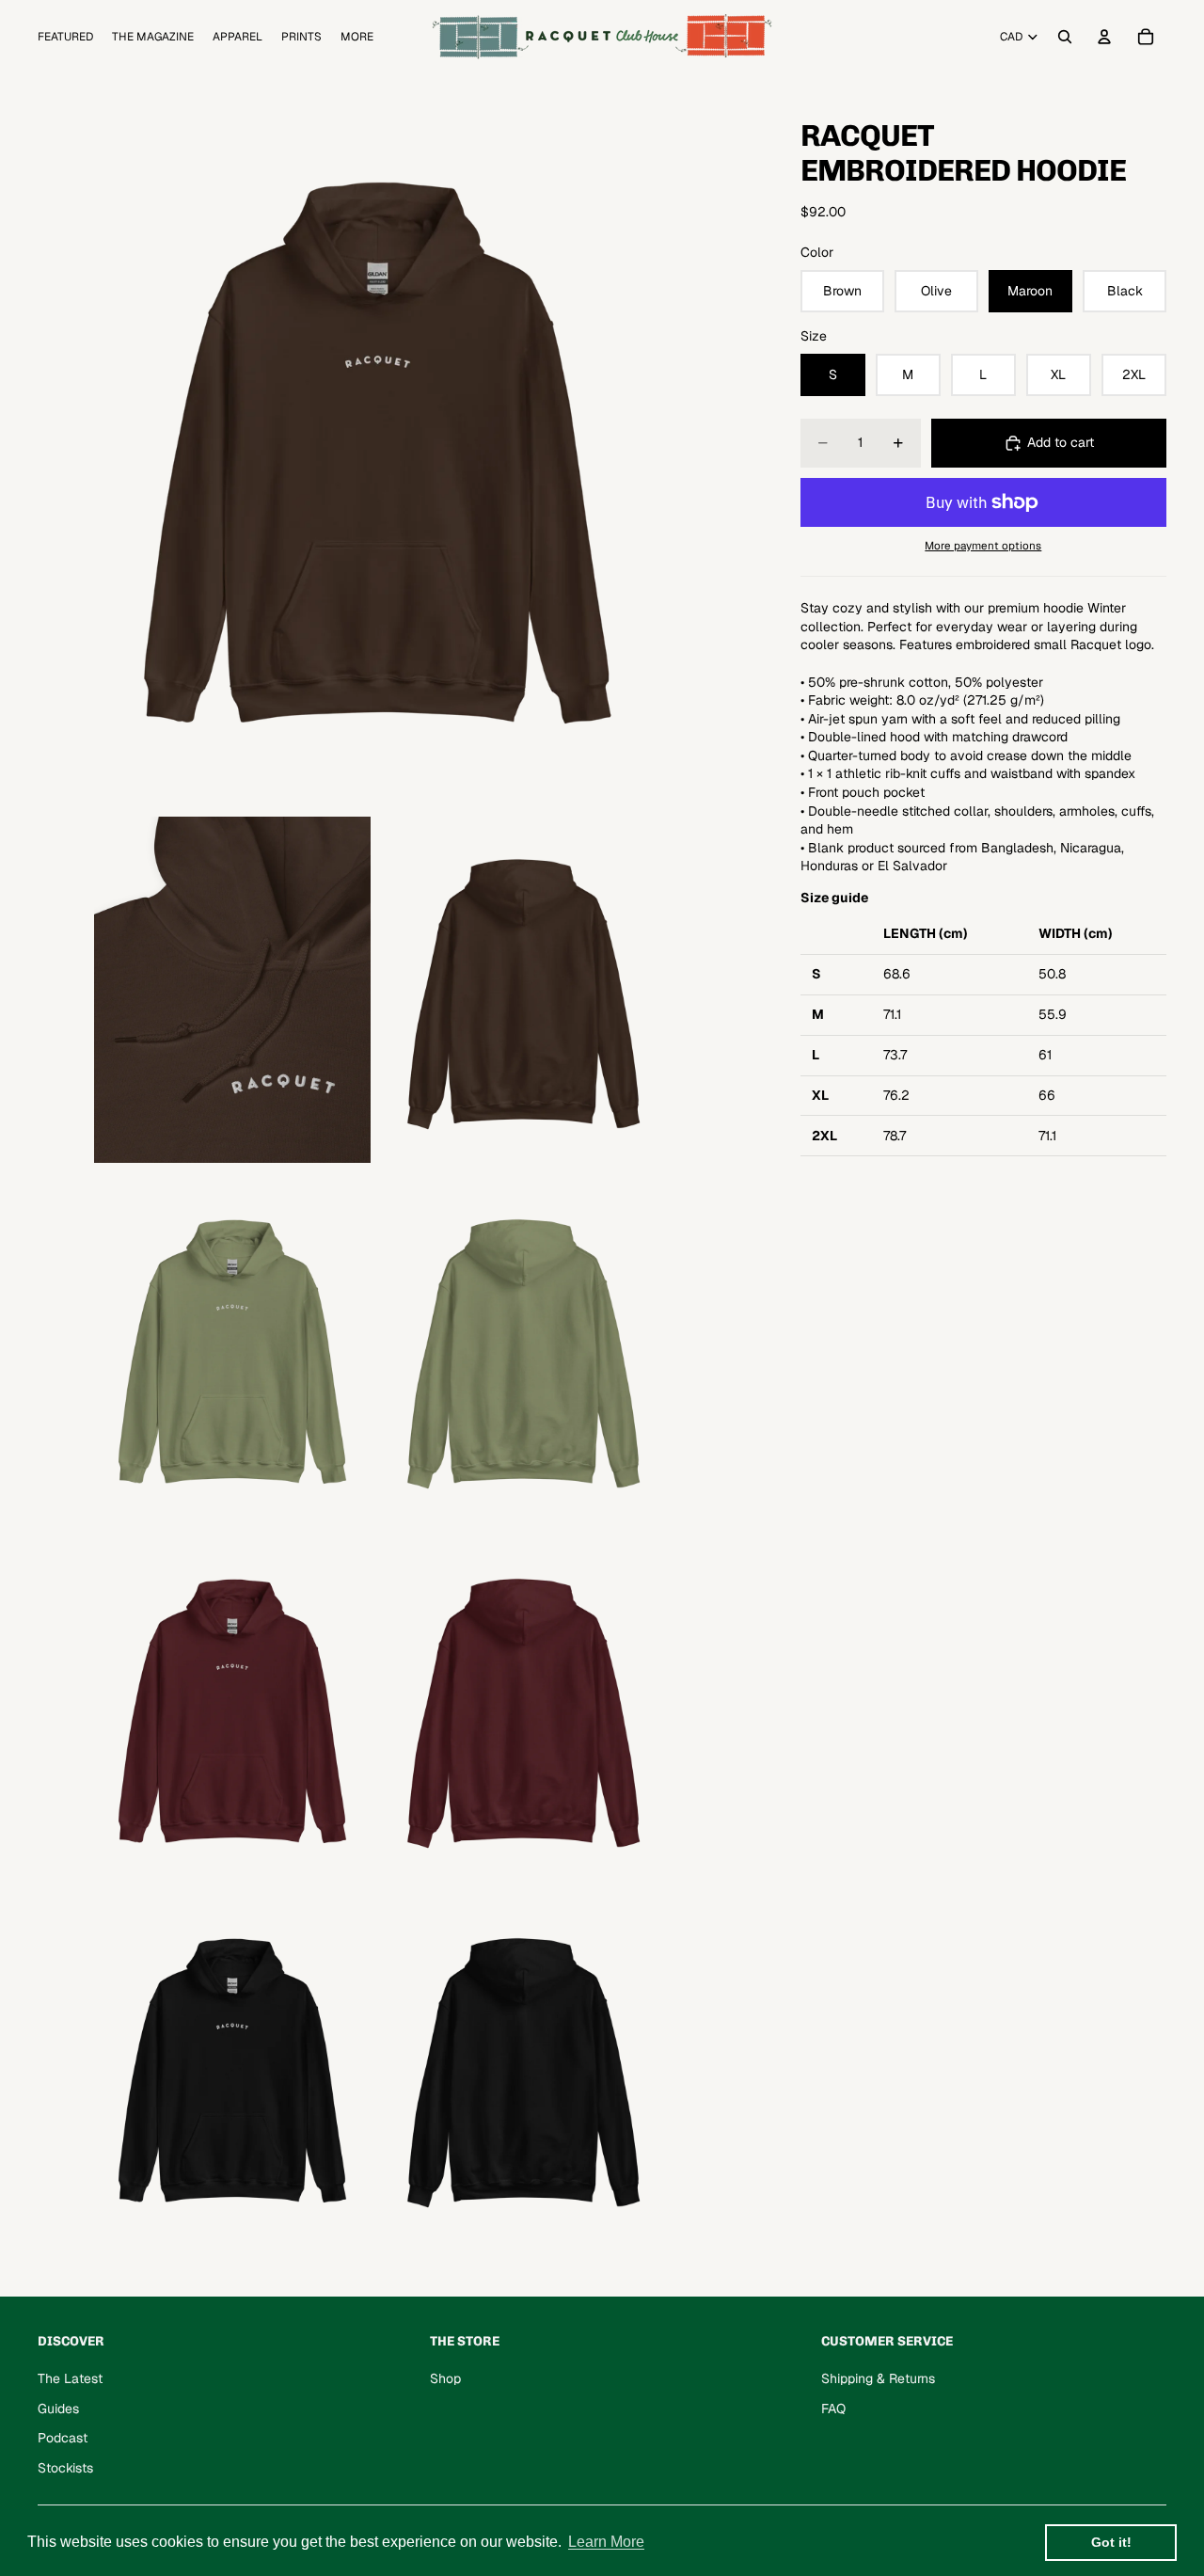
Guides (58, 2409)
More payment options (983, 545)
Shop (445, 2378)
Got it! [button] (1111, 2542)
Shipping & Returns (878, 2378)
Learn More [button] (606, 2542)
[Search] (1065, 37)
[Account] (1104, 37)
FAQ (833, 2409)
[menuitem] (357, 37)
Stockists (65, 2468)
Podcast (63, 2438)
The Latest (70, 2378)
